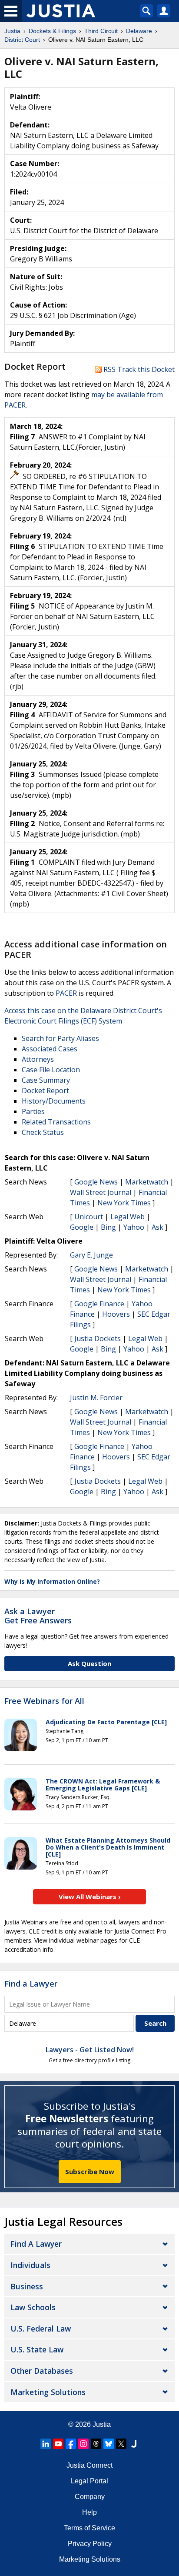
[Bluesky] (109, 2444)
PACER (66, 993)
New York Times (124, 1203)
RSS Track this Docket (138, 369)
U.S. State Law (37, 2349)
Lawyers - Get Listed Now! (90, 2050)
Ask (157, 1227)
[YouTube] (58, 2444)
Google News (96, 1182)
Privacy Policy (90, 2544)
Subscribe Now (90, 2171)
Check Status (43, 1132)
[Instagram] (83, 2444)
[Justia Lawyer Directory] (134, 2444)
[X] (121, 2444)
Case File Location (51, 1070)
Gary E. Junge (91, 1255)
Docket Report (45, 1091)
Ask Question (89, 1663)
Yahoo (134, 1227)
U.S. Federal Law (41, 2328)
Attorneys (38, 1059)
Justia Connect (89, 2465)
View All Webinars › (90, 1897)
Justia (102, 2424)
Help (89, 2512)
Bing (108, 1227)
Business (27, 2286)
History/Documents (54, 1101)
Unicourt (89, 1217)
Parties (33, 1111)
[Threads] (96, 2444)
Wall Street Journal (101, 1192)
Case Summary (46, 1080)
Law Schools (33, 2307)
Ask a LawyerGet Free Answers (38, 1616)
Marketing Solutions (48, 2392)
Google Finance (99, 1304)
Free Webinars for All (44, 1701)
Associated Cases (50, 1049)
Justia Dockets (98, 1338)
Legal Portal (89, 2481)
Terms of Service (89, 2528)
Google (82, 1227)
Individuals (30, 2265)
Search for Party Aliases (60, 1038)
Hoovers (116, 1314)
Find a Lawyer (31, 1984)
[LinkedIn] (46, 2444)
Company (90, 2497)
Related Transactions (56, 1122)
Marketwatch (147, 1182)
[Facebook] (71, 2444)
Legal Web (128, 1217)
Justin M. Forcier (96, 1398)
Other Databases (42, 2371)
